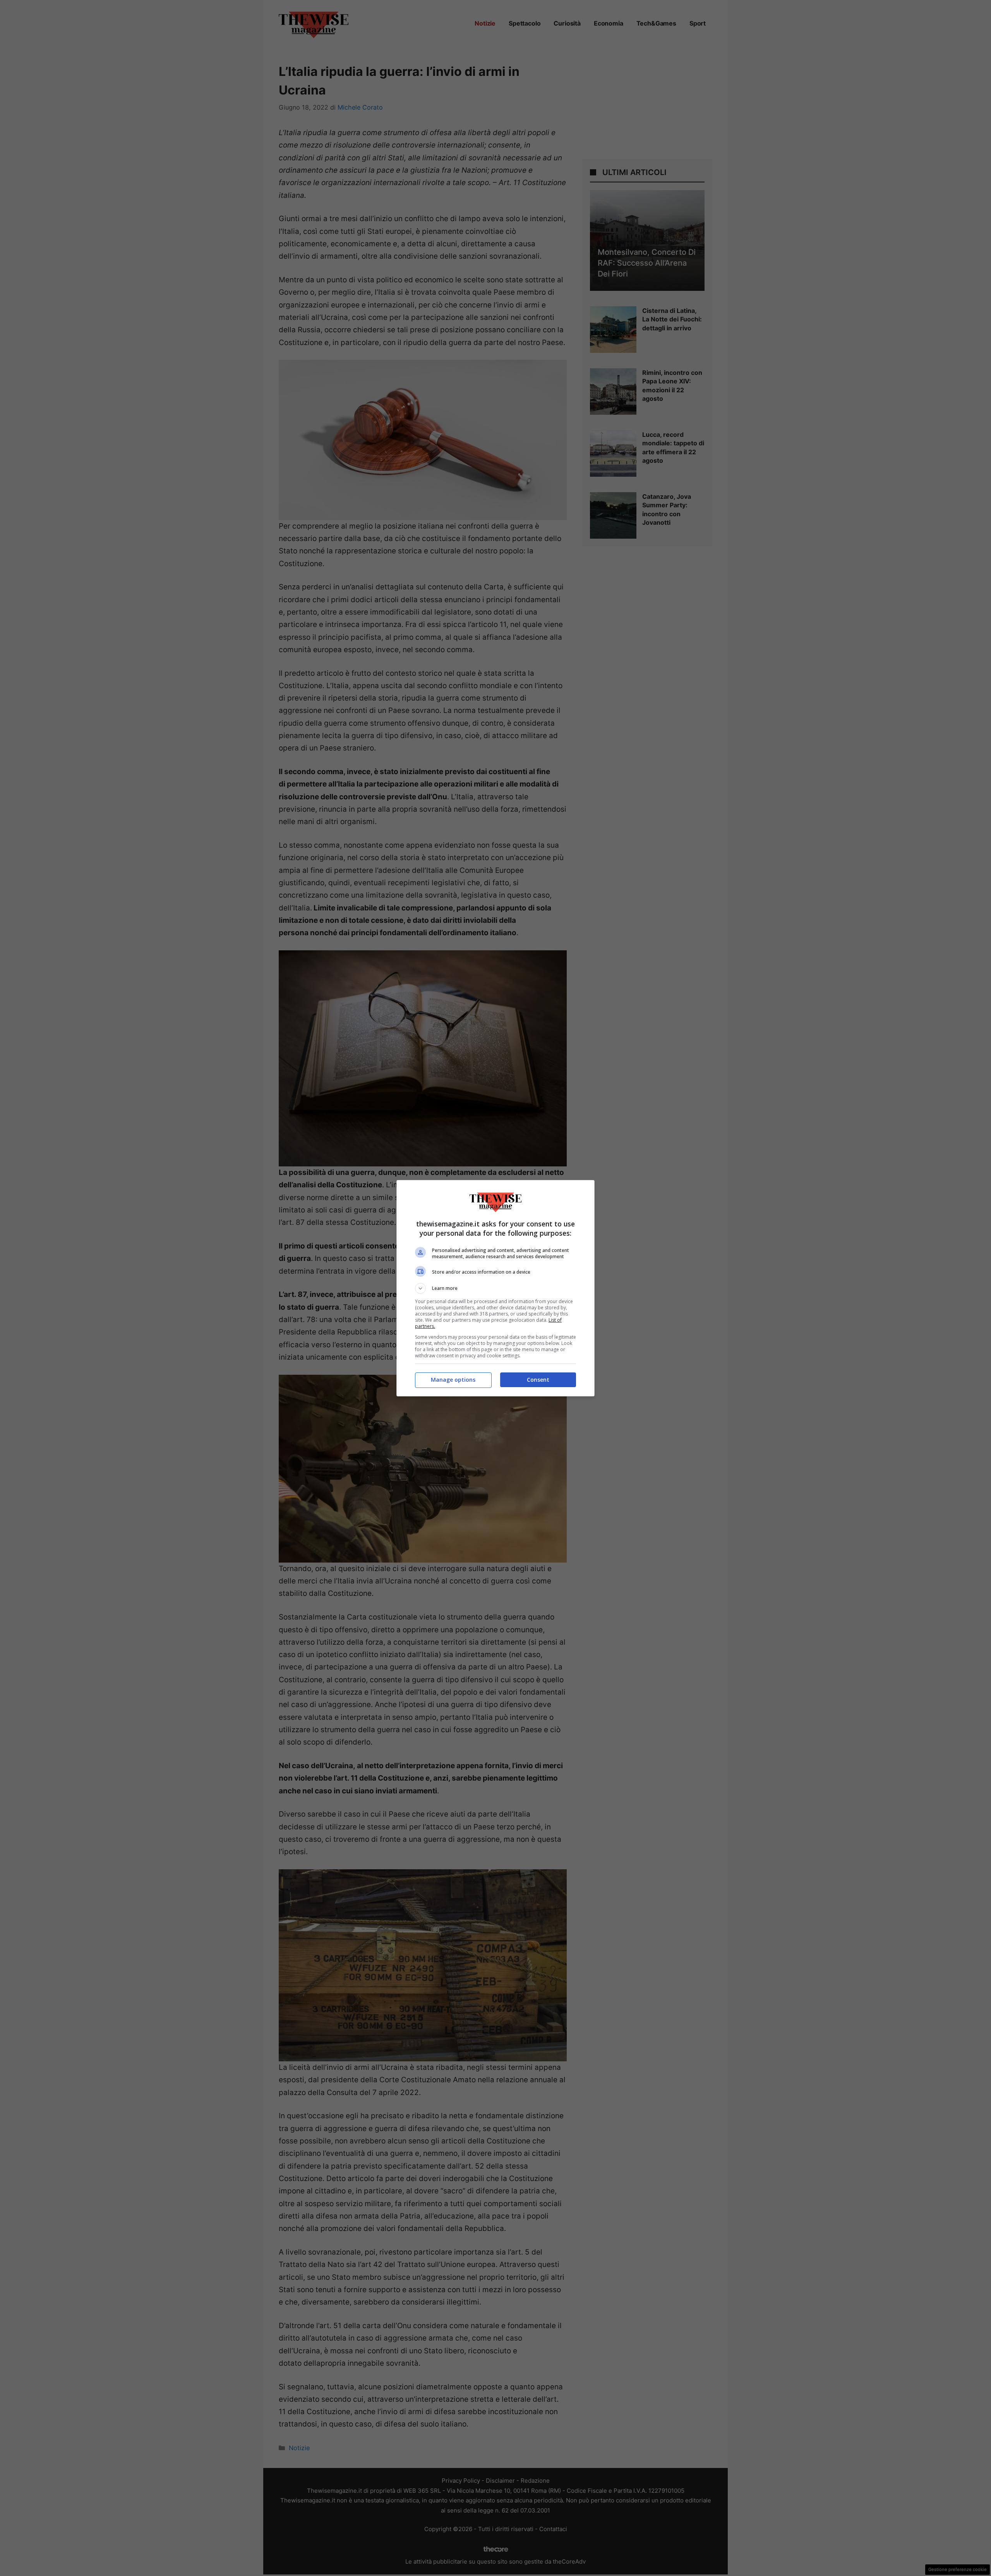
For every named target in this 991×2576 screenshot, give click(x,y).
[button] (495, 1288)
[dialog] (495, 1288)
